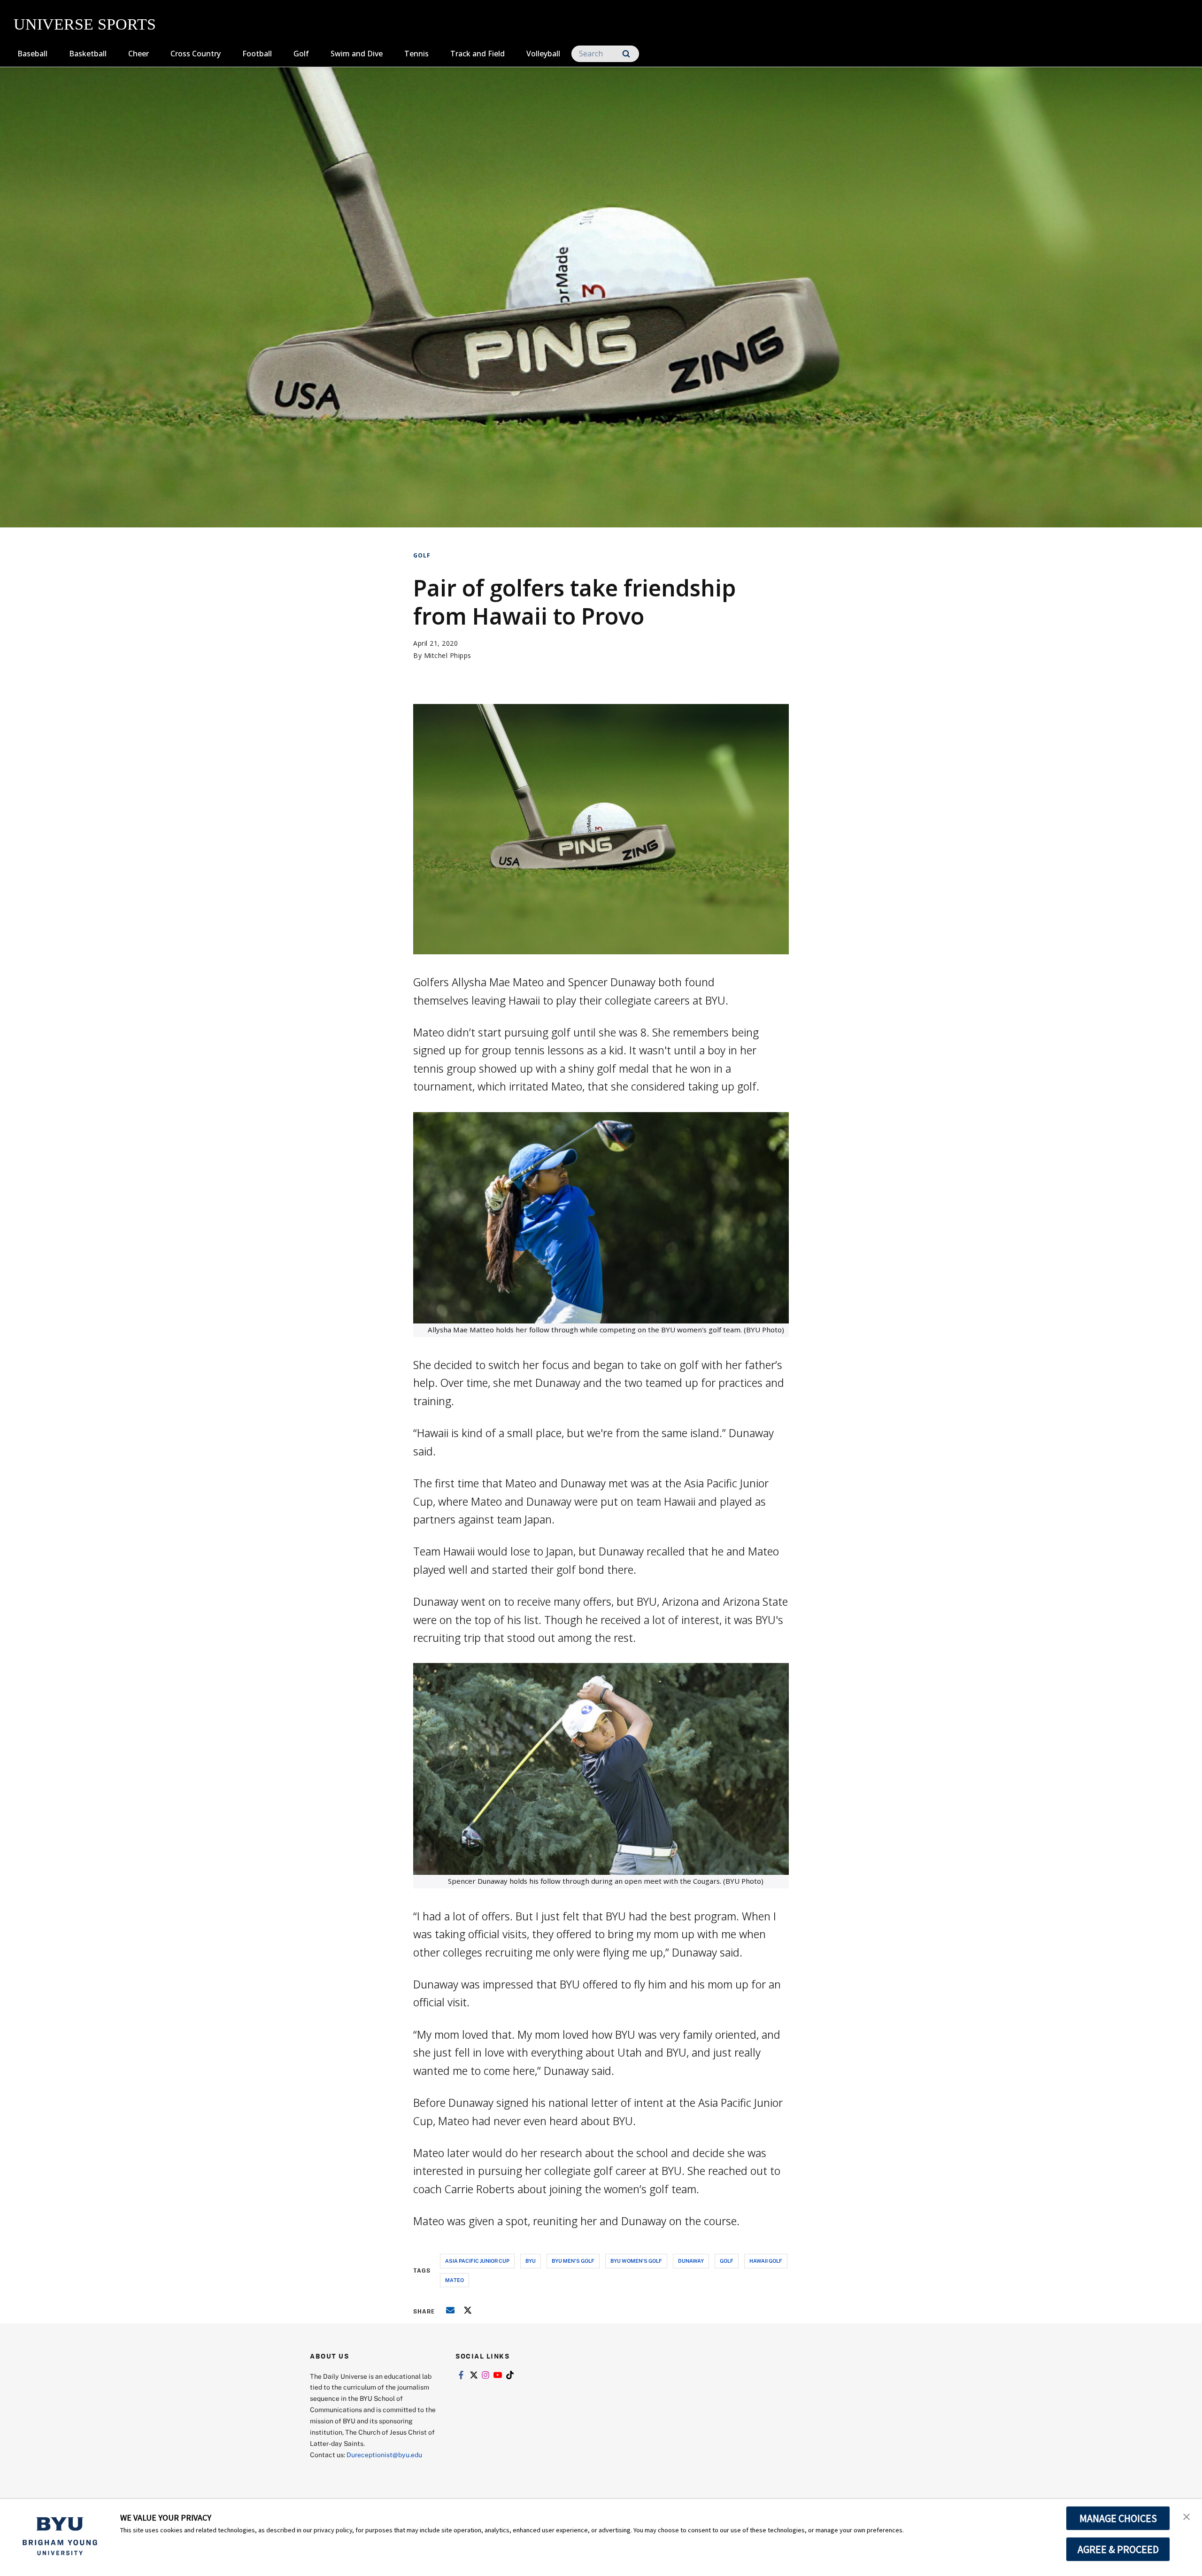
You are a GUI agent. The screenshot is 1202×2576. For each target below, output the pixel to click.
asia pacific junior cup (477, 2261)
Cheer (139, 54)
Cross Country (196, 54)
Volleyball (543, 54)
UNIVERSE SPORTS (85, 24)
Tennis (416, 54)
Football (257, 54)
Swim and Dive (357, 54)
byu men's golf (573, 2261)
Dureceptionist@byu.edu (384, 2455)
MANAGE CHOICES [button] (1118, 2518)
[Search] (626, 54)
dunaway (691, 2261)
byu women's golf (636, 2261)
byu (531, 2261)
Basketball (88, 54)
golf (727, 2261)
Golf (301, 54)
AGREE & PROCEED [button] (1118, 2549)
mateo (455, 2280)
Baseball (32, 54)
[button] (1187, 2516)
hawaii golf (766, 2261)
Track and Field (478, 54)
